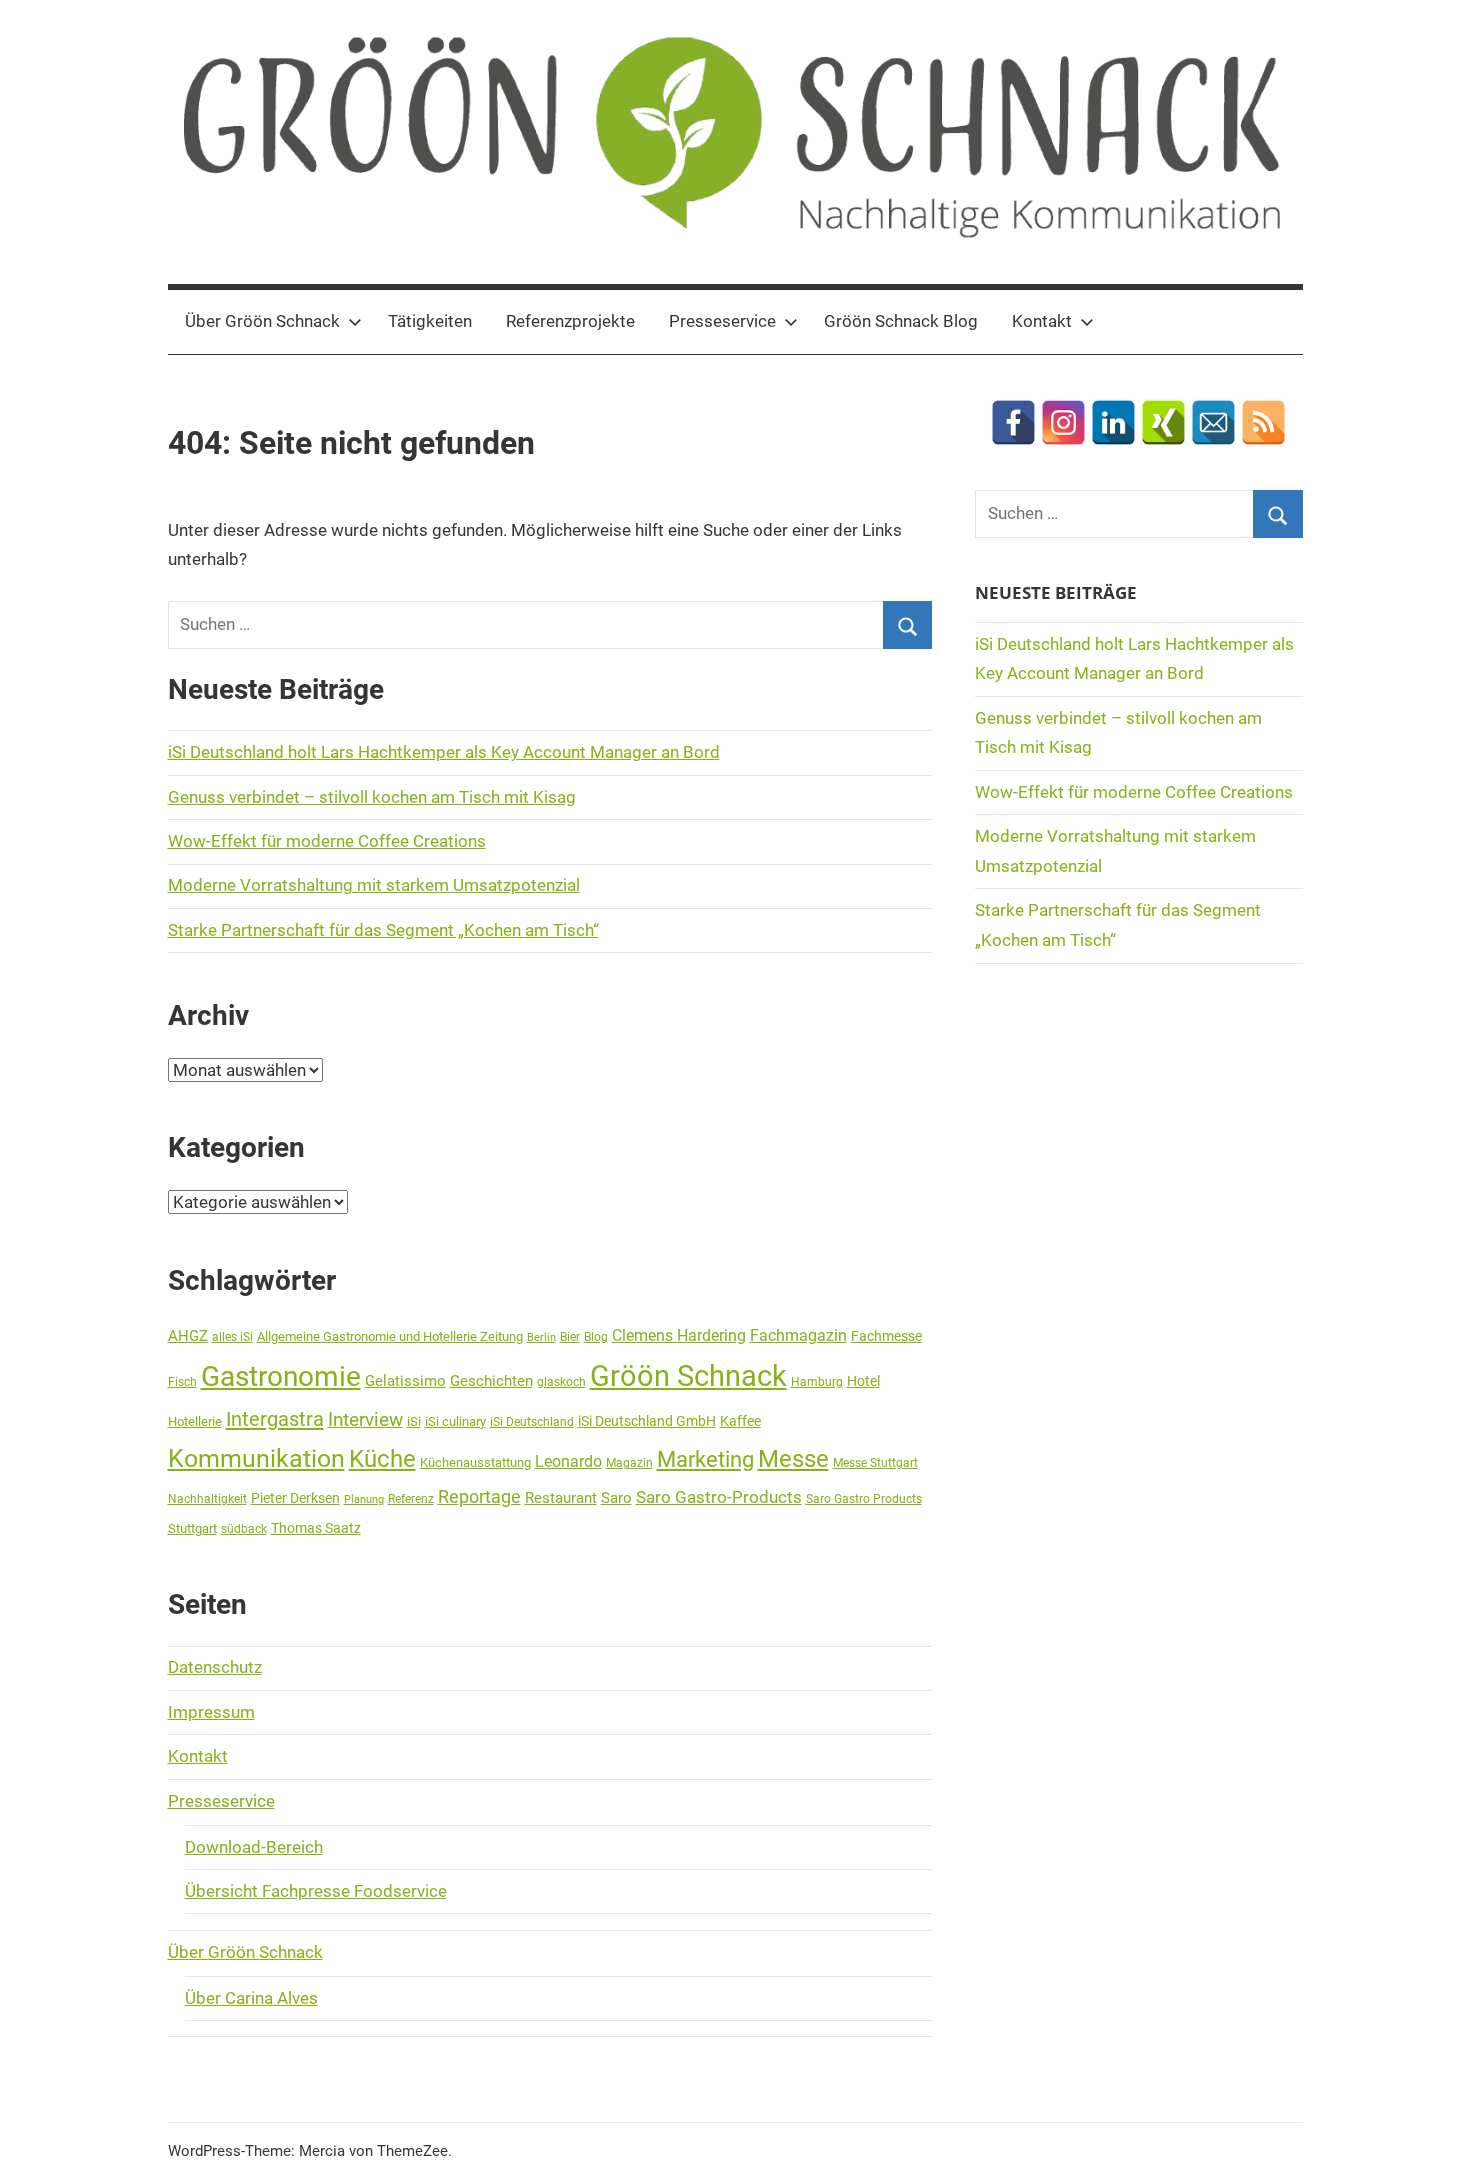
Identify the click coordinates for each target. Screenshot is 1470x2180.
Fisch (182, 1382)
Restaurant (561, 1498)
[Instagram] (1063, 422)
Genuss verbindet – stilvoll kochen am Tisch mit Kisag (372, 797)
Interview (365, 1420)
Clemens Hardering (679, 1335)
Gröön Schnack (688, 1376)
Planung (364, 1499)
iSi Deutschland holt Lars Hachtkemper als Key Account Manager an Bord (444, 752)
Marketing (705, 1459)
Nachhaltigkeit (207, 1499)
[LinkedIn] (1113, 422)
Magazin (629, 1463)
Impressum (211, 1712)
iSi (414, 1421)
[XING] (1163, 422)
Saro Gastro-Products (719, 1497)
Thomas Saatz (316, 1528)
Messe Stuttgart (875, 1463)
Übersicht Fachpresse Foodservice (316, 1891)
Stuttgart (192, 1528)
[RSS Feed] (1263, 422)
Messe (793, 1459)
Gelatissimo (405, 1381)
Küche (382, 1459)
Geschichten (491, 1381)
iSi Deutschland (532, 1422)
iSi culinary (455, 1421)
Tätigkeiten (430, 321)
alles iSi (232, 1337)
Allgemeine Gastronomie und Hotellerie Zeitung (390, 1336)
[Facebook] (1013, 422)
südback (244, 1529)
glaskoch (561, 1382)
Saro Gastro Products (864, 1499)
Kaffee (740, 1421)
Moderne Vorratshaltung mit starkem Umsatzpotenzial (374, 885)
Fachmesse (886, 1336)
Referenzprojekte (570, 321)
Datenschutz (215, 1667)
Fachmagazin (798, 1335)
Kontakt (1042, 321)
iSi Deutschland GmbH (647, 1421)
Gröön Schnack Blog (901, 321)
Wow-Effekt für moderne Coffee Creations (327, 841)
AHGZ (188, 1336)
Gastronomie (281, 1376)
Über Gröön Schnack (262, 321)
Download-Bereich (254, 1847)
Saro (616, 1498)
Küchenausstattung (475, 1462)
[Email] (1213, 422)
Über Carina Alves (251, 1998)
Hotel (863, 1381)
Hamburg (817, 1382)
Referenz (411, 1499)
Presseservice (722, 321)
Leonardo (568, 1461)
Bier (570, 1337)
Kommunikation (256, 1458)
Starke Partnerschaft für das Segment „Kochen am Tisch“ (383, 930)
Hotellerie (195, 1421)
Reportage (479, 1496)
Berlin (541, 1337)
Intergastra (275, 1419)
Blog (596, 1337)
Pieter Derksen (295, 1498)
